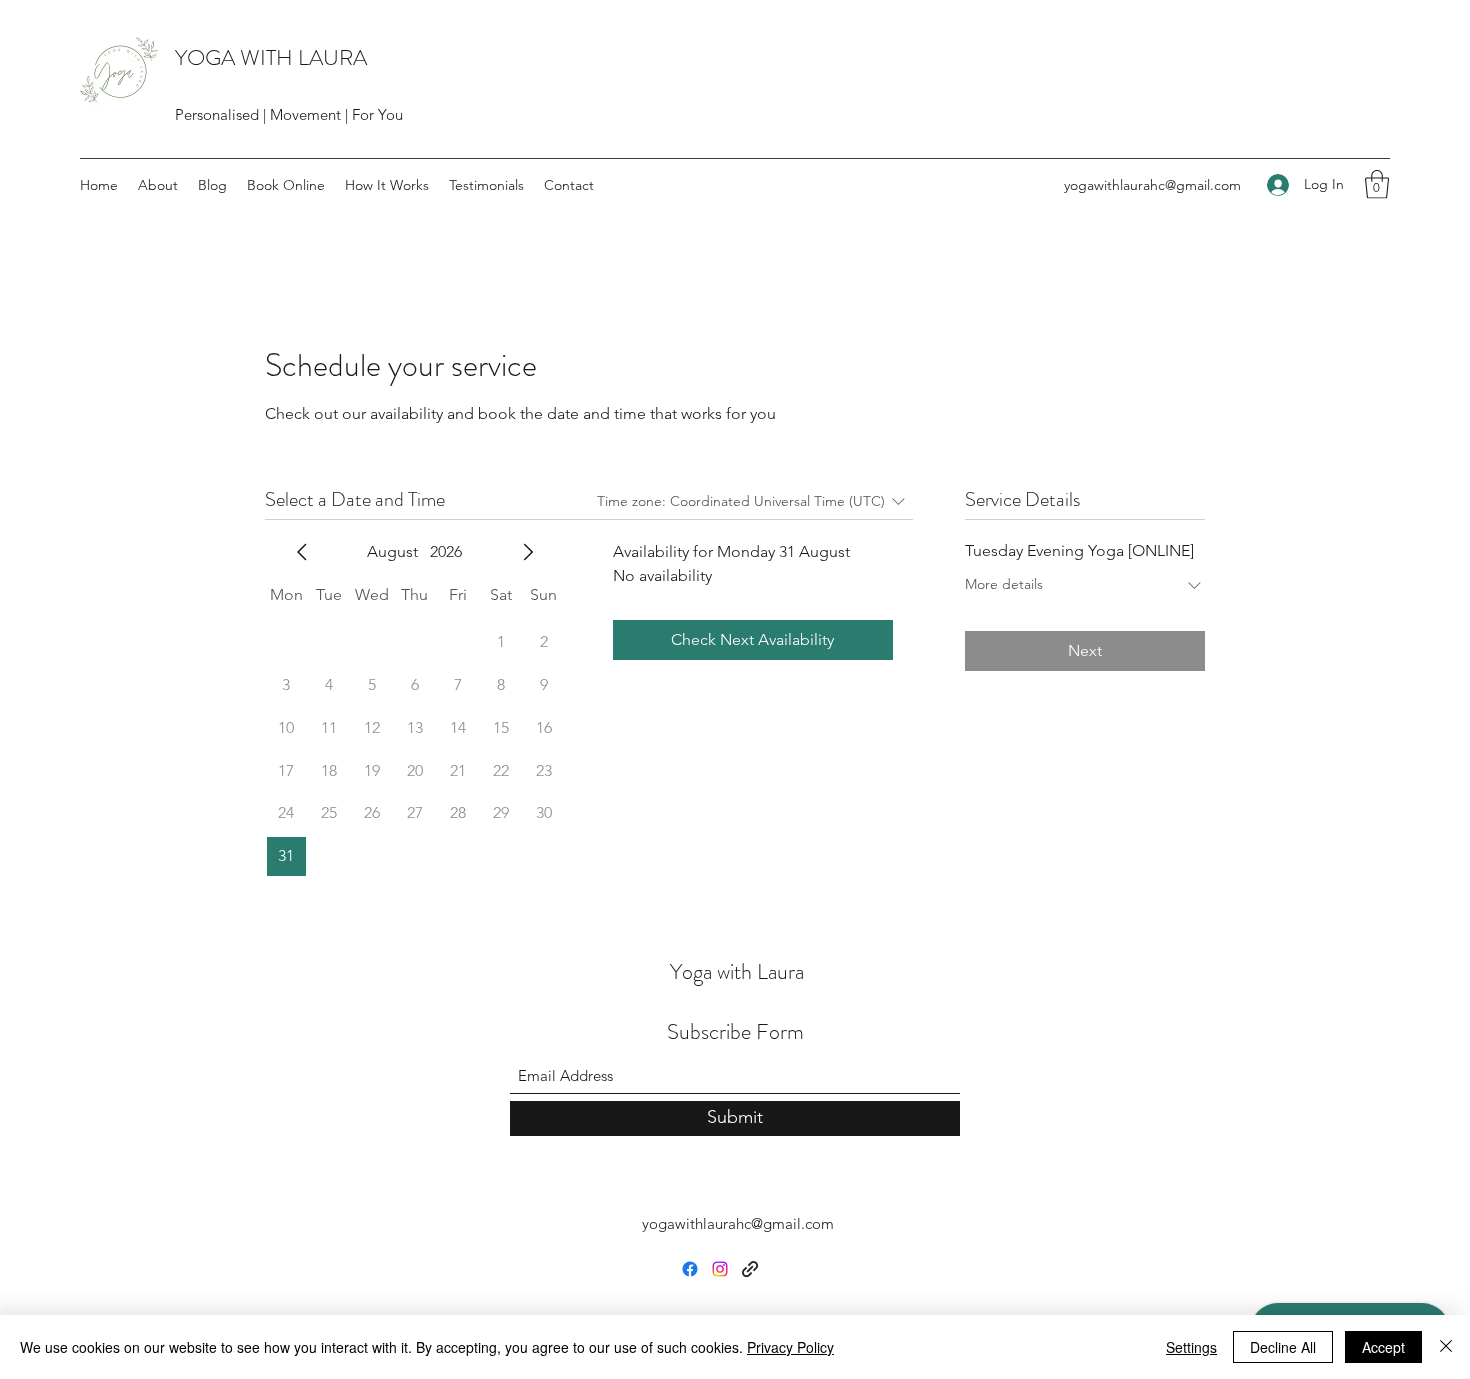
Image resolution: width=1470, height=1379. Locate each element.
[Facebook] (690, 1269)
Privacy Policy (790, 1347)
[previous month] (302, 552)
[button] (1377, 184)
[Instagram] (720, 1269)
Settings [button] (1191, 1347)
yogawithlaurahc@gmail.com (1152, 185)
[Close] (1446, 1347)
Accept (1383, 1347)
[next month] (528, 552)
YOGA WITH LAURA (271, 57)
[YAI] (750, 1269)
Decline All (1283, 1347)
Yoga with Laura (737, 971)
